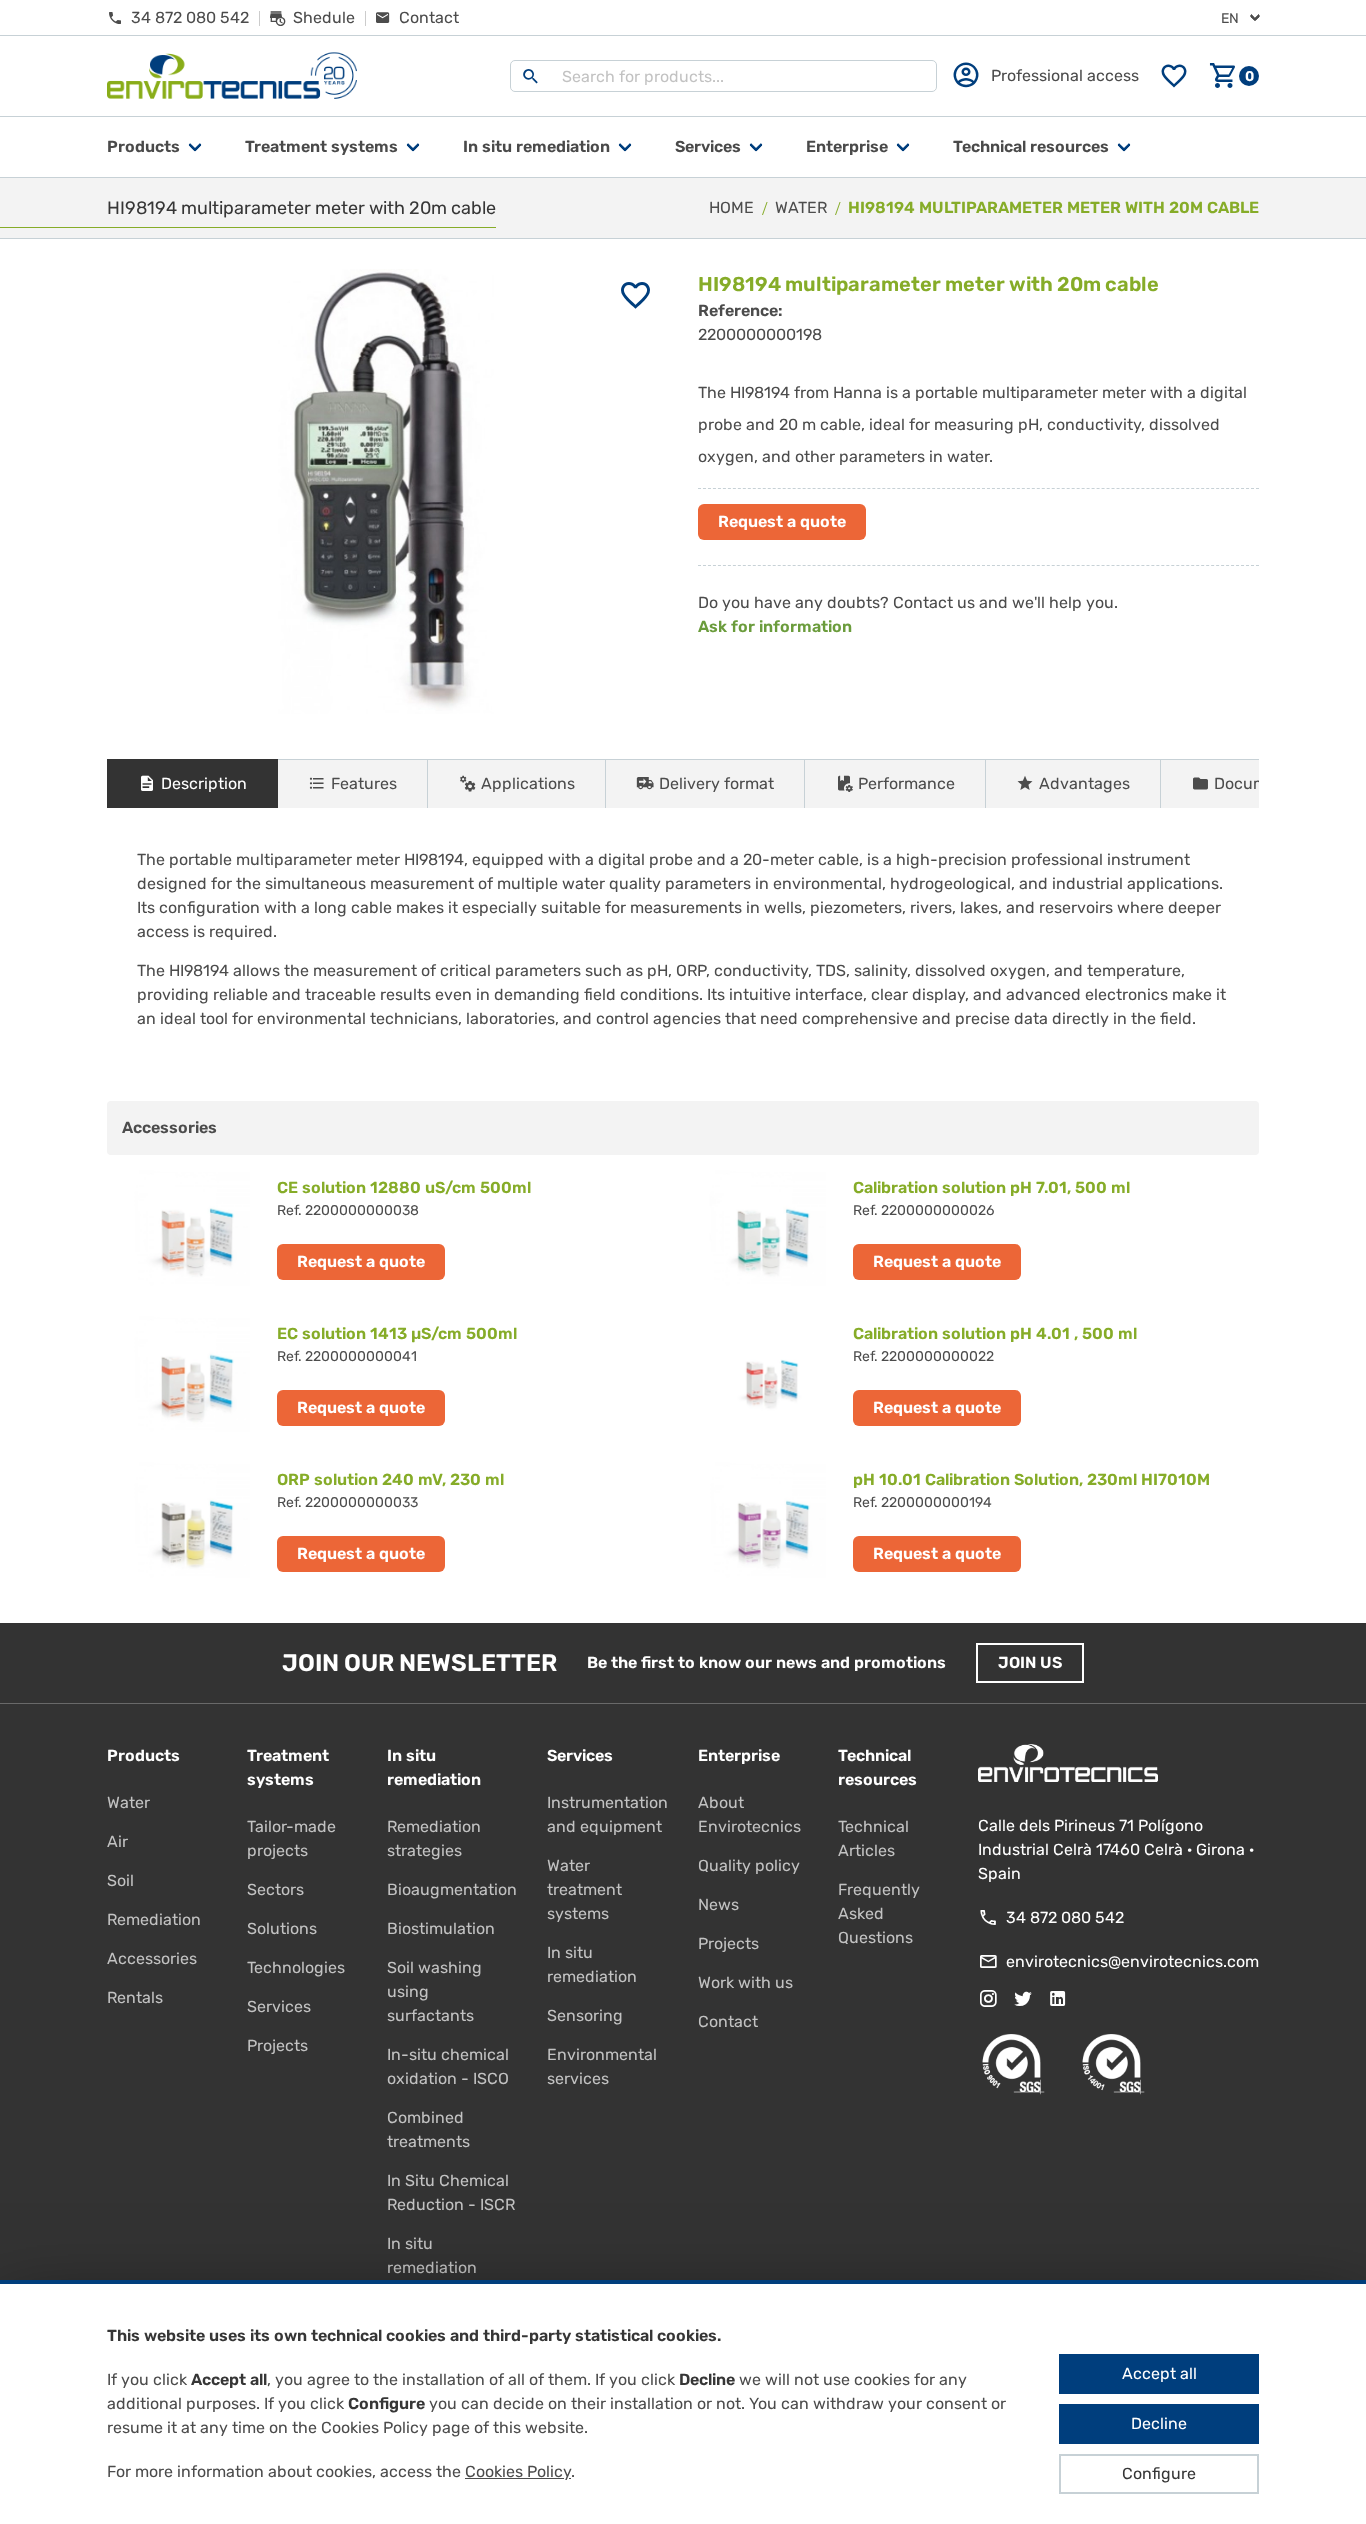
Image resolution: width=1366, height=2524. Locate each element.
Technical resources (1031, 146)
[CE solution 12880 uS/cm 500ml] (395, 1228)
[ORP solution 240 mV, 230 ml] (395, 1520)
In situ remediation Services (432, 2267)
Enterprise (847, 146)
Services (708, 146)
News (718, 1904)
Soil (120, 1880)
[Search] (531, 76)
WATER (801, 207)
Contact (728, 2021)
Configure (1159, 2473)
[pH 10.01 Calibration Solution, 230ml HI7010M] (971, 1520)
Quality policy (749, 1865)
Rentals (135, 1997)
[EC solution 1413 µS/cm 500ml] (395, 1374)
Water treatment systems (584, 1889)
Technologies (296, 1967)
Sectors (275, 1889)
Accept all (1159, 2373)
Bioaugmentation (452, 1889)
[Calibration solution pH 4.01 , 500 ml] (971, 1374)
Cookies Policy (518, 2471)
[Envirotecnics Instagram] (988, 1999)
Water (128, 1802)
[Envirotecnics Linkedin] (1058, 1999)
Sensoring (585, 2015)
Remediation (154, 1919)
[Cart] (1234, 76)
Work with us (745, 1982)
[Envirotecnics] (232, 76)
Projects (277, 2045)
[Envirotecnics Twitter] (1023, 1999)
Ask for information (775, 626)
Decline (1159, 2423)
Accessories (152, 1958)
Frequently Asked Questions (879, 1913)
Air (117, 1841)
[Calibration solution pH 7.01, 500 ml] (971, 1228)
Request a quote (782, 521)
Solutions (282, 1928)
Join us (1030, 1662)
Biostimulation (441, 1928)
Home (731, 207)
